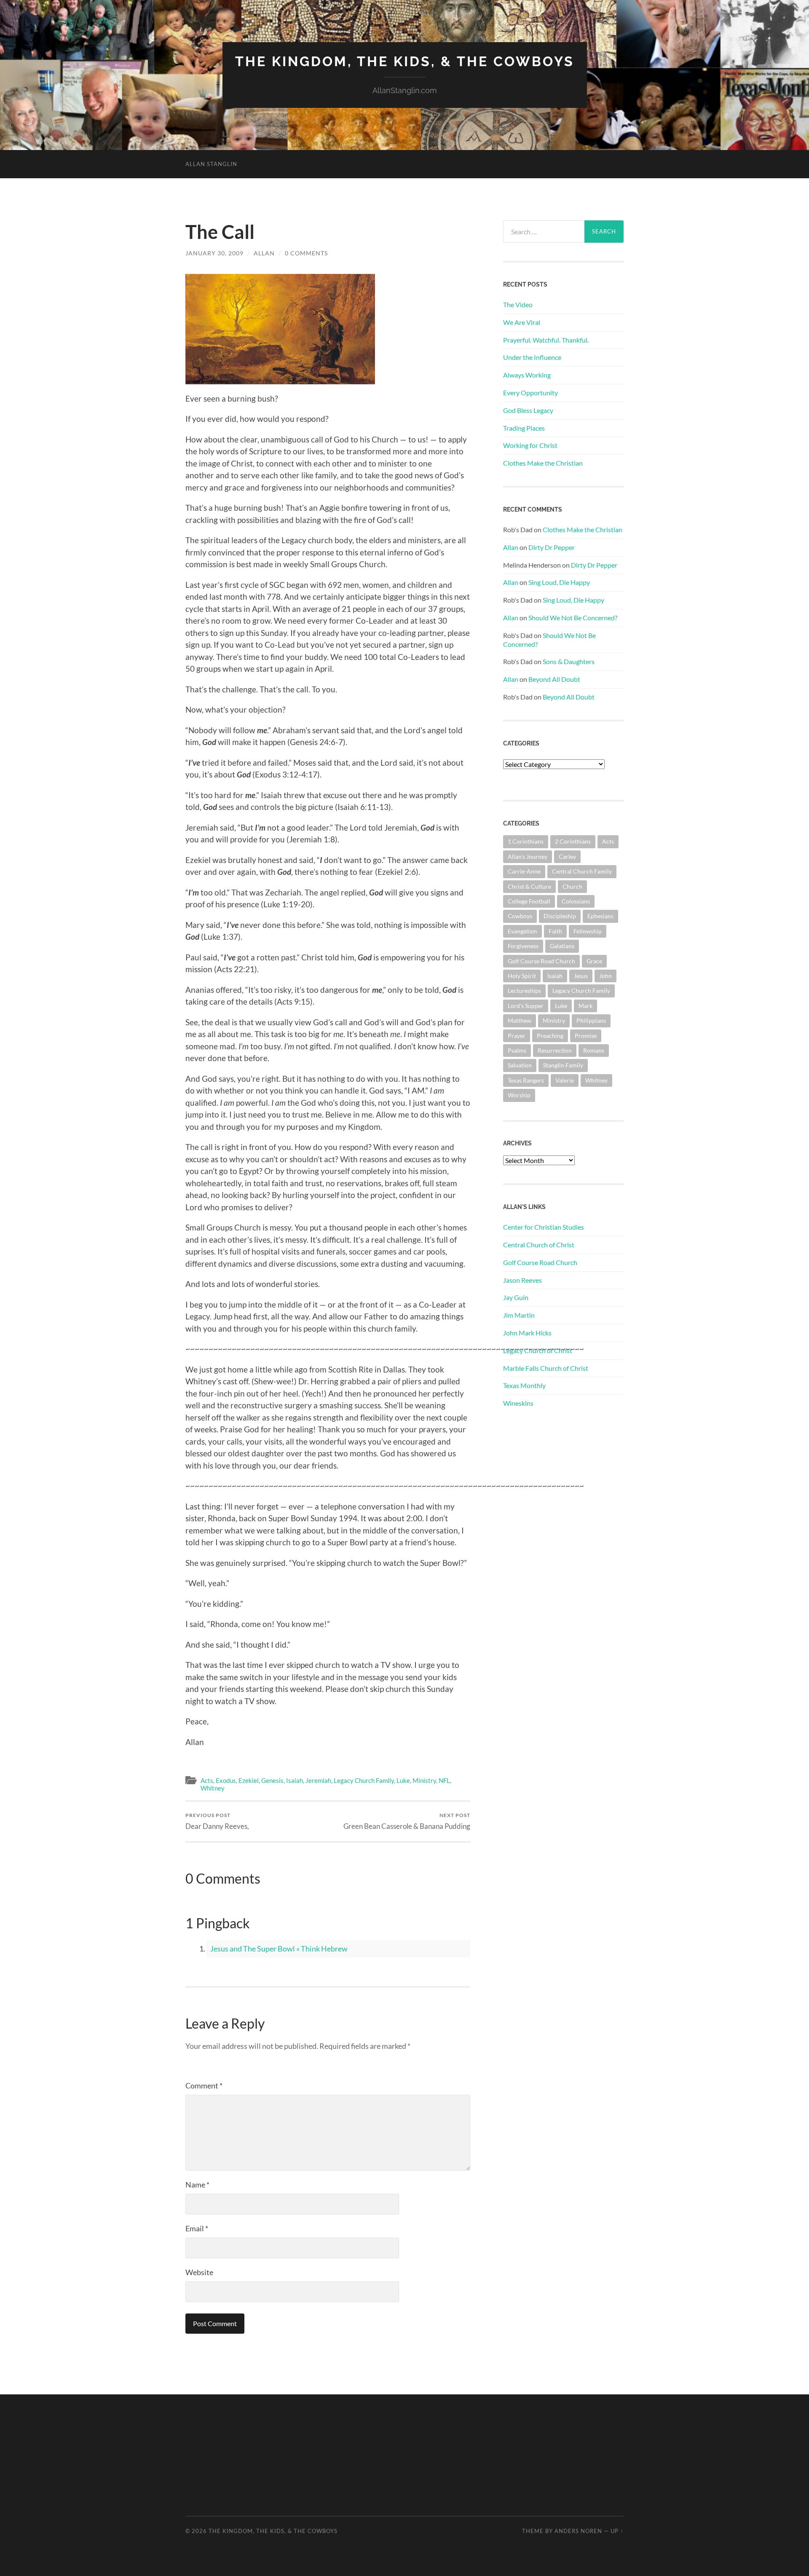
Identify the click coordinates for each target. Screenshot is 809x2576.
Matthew (520, 1020)
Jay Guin (516, 1297)
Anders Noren (578, 2531)
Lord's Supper (526, 1006)
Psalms (517, 1050)
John (605, 976)
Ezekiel (249, 1780)
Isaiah (295, 1780)
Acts (207, 1780)
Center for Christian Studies (544, 1227)
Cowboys (520, 916)
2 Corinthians (573, 841)
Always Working (527, 375)
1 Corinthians (526, 841)
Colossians (576, 901)
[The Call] (280, 326)
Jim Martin (519, 1315)
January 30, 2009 (214, 253)
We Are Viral (522, 322)
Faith (555, 931)
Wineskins (518, 1403)
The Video (518, 304)
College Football (529, 901)
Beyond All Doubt (554, 679)
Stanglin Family (563, 1065)
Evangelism (522, 931)
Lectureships (524, 990)
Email (197, 2228)
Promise (586, 1036)
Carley (567, 856)
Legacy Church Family (364, 1780)
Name (197, 2185)
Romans (594, 1050)
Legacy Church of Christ (538, 1350)
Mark (585, 1006)
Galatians (562, 946)
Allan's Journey (528, 856)
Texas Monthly (524, 1385)
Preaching (550, 1036)
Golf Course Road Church (541, 961)
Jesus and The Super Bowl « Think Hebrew (279, 1949)
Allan (264, 253)
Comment (204, 2085)
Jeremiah (318, 1780)
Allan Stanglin (211, 164)
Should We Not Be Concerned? (573, 618)
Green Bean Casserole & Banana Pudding (407, 1821)
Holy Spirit (522, 976)
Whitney (213, 1788)
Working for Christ (530, 445)
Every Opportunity (530, 393)
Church (572, 886)
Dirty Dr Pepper (552, 547)
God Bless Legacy (528, 410)
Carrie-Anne (524, 871)
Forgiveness (523, 946)
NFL (444, 1780)
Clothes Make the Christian (543, 463)
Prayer (517, 1036)
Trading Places (524, 428)
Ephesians (600, 916)
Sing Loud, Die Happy (559, 582)
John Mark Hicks (527, 1333)
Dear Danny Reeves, (217, 1821)
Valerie (565, 1080)
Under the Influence (532, 357)
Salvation (520, 1065)
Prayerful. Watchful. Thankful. (546, 340)
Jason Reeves (522, 1280)
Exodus (226, 1780)
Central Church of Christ (539, 1245)
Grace (594, 961)
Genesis (272, 1780)
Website (199, 2272)
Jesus (581, 976)
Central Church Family (582, 871)
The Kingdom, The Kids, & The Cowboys (405, 61)
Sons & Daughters (569, 661)
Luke (403, 1780)
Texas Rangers (526, 1080)
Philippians (591, 1020)
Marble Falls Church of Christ (546, 1368)
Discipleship (560, 916)
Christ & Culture (529, 886)
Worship (519, 1095)
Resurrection (555, 1050)
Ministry (424, 1780)
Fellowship (588, 931)
